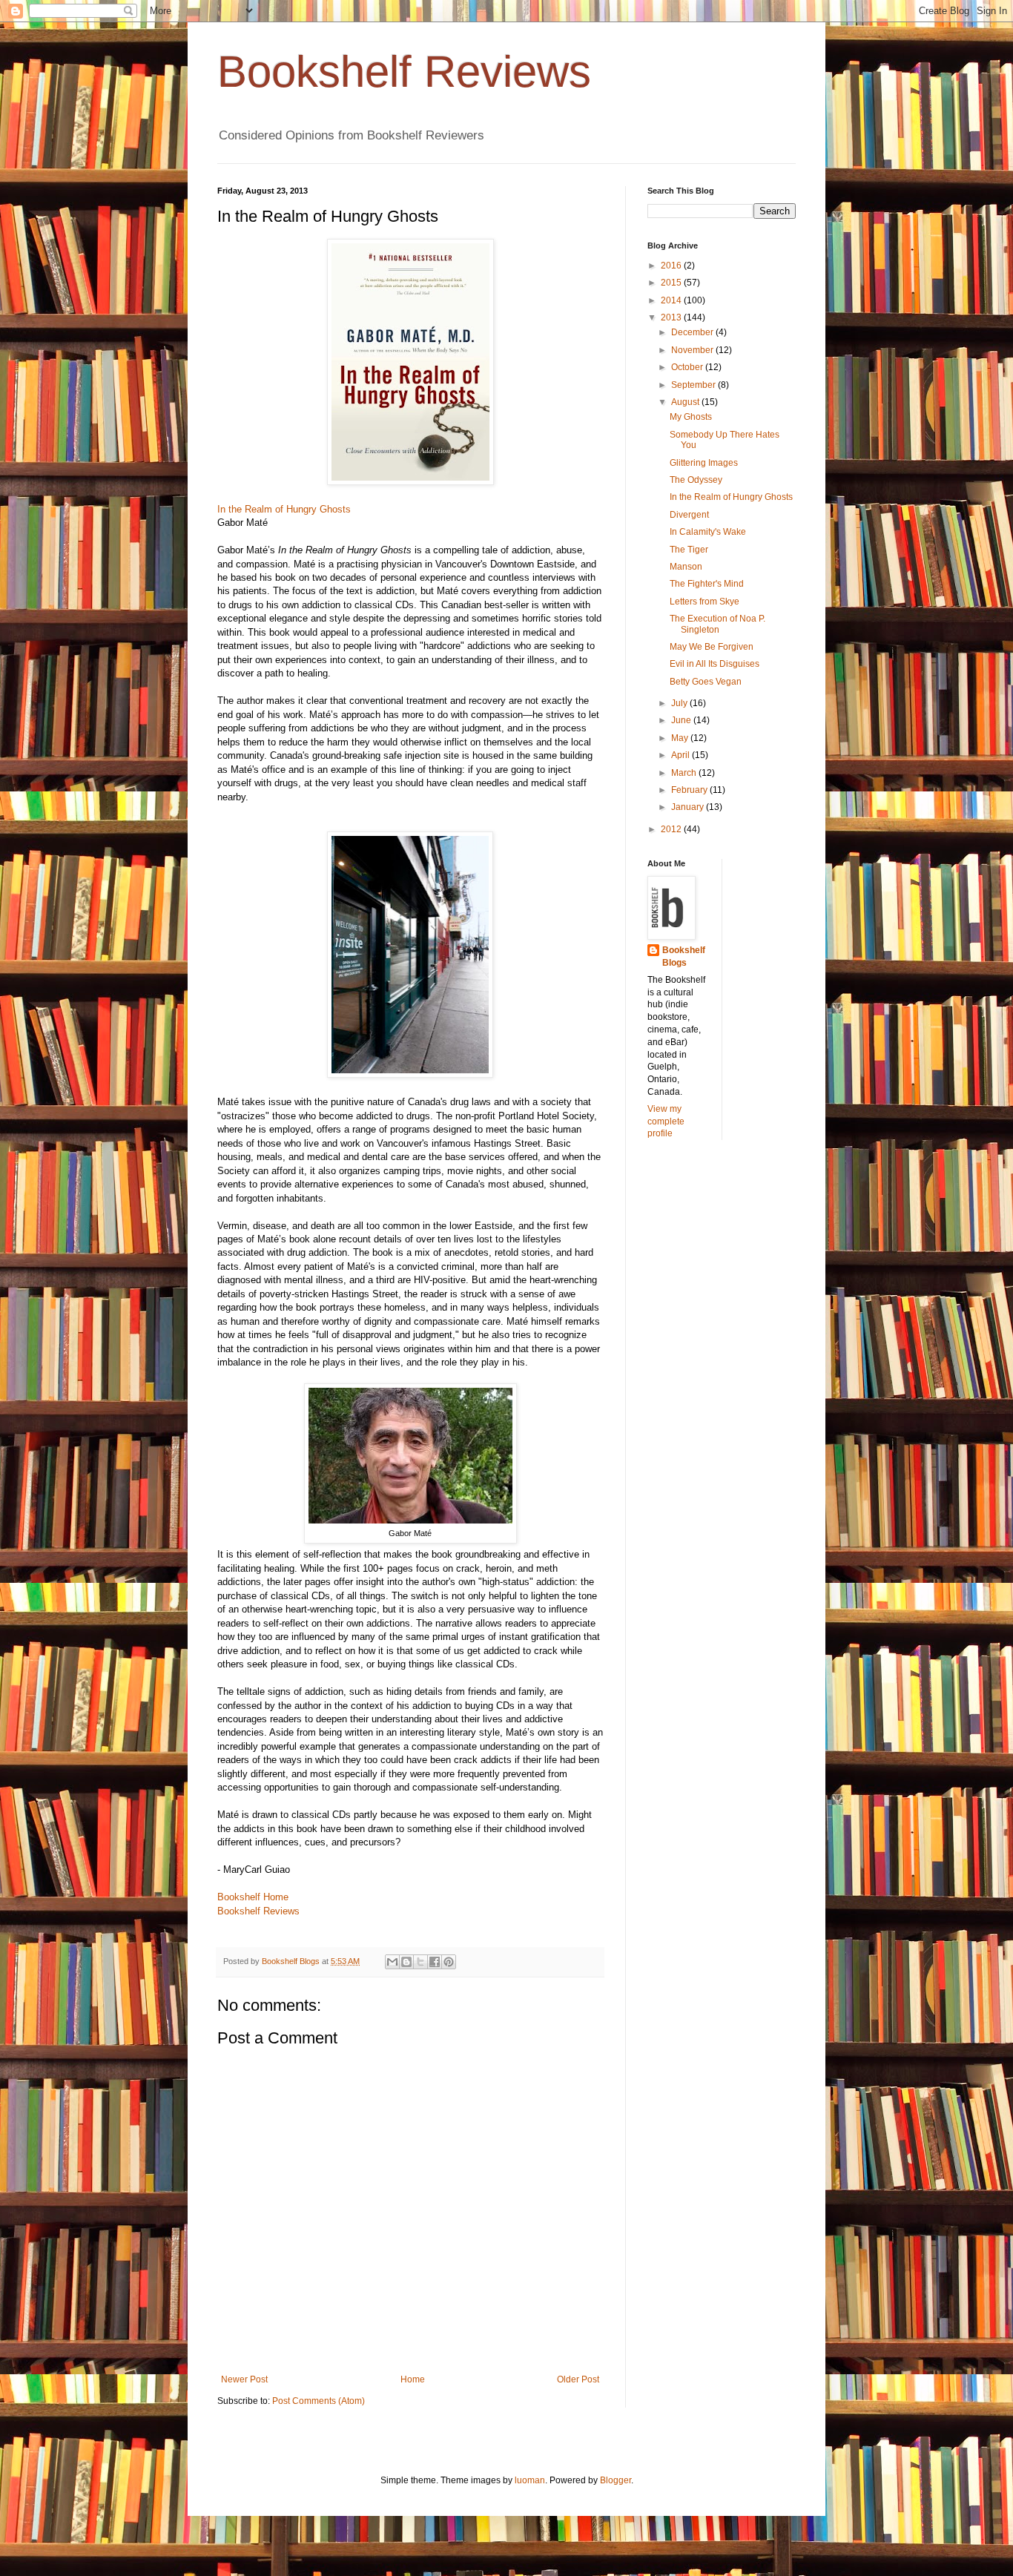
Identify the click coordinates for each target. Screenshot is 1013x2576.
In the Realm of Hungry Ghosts (284, 509)
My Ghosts (691, 417)
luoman (530, 2480)
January (689, 807)
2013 (672, 317)
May (681, 738)
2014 (672, 300)
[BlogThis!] (406, 1962)
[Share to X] (420, 1962)
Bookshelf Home (253, 1897)
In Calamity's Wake (708, 532)
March (685, 773)
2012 (672, 829)
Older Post (578, 2379)
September (694, 385)
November (693, 350)
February (690, 790)
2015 (672, 283)
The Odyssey (696, 480)
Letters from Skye (705, 602)
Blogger (616, 2480)
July (680, 703)
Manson (686, 567)
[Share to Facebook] (435, 1962)
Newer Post (244, 2379)
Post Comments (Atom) (319, 2401)
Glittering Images (704, 463)
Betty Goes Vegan (706, 682)
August (686, 402)
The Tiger (689, 550)
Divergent (689, 515)
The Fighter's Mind (707, 584)
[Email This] (392, 1962)
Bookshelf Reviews (404, 72)
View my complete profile (666, 1121)
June (682, 720)
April (682, 755)
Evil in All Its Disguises (715, 664)
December (693, 332)
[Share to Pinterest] (449, 1962)
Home (413, 2379)
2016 (672, 266)
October (688, 367)
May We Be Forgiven (712, 647)
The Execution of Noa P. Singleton (717, 624)
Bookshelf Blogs (684, 956)
